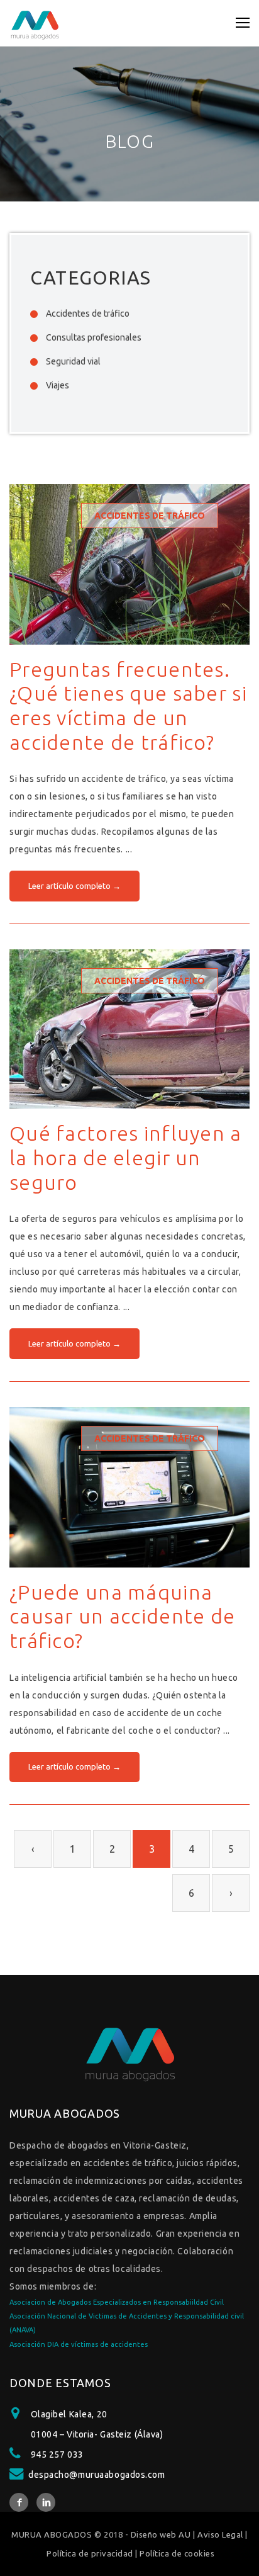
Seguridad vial (73, 361)
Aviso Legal (220, 2534)
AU (185, 2534)
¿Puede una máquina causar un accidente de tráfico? (122, 1616)
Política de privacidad (90, 2553)
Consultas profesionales (94, 337)
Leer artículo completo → (74, 886)
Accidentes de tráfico (88, 314)
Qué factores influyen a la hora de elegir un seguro (126, 1157)
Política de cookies (177, 2553)
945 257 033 (57, 2455)
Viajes (58, 385)
